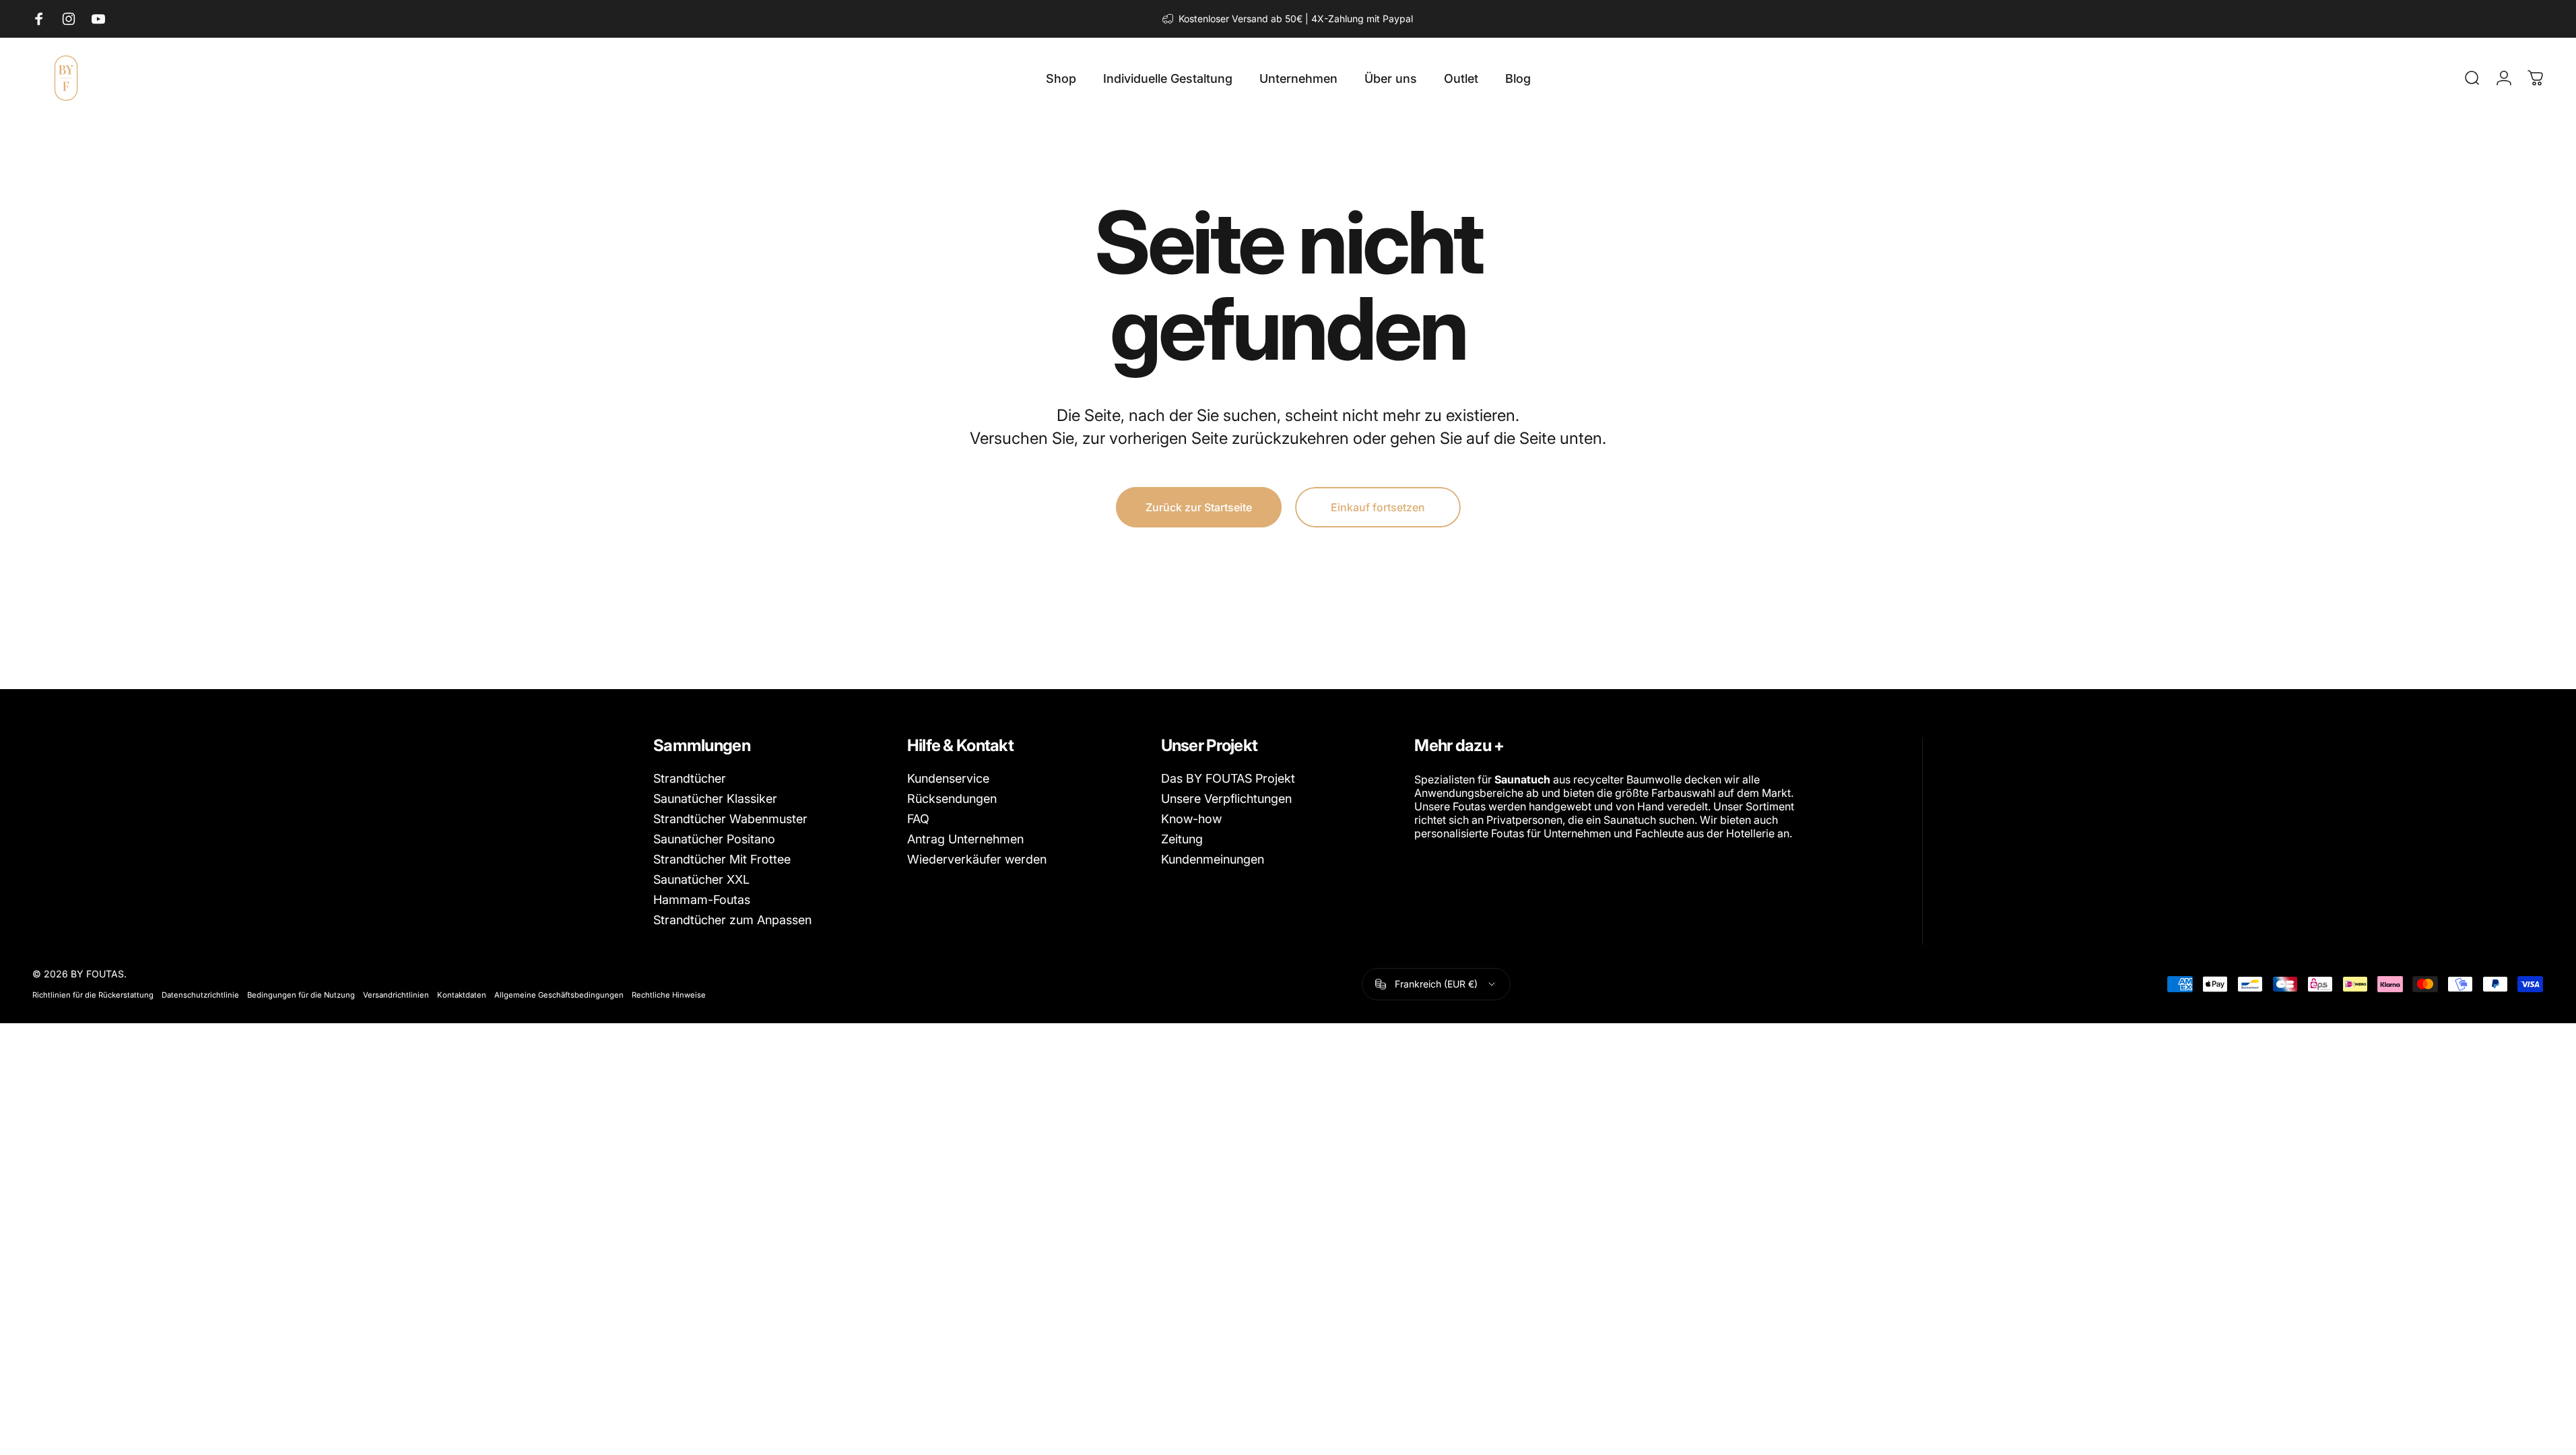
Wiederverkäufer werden (977, 860)
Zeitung (1182, 839)
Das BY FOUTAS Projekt (1228, 779)
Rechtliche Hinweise (669, 995)
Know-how (1191, 819)
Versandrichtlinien (396, 995)
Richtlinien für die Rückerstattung (93, 995)
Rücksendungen (952, 799)
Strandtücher (690, 779)
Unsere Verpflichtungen (1226, 799)
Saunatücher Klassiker (715, 799)
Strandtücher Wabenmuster (730, 819)
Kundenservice (948, 779)
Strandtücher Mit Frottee (722, 860)
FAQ (918, 819)
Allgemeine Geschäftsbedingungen (559, 995)
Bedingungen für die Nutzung (301, 995)
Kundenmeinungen (1213, 860)
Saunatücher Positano (714, 839)
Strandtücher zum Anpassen (732, 920)
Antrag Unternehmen (965, 839)
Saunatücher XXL (701, 880)
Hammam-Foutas (702, 900)
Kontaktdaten (462, 995)
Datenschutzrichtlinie (200, 995)
